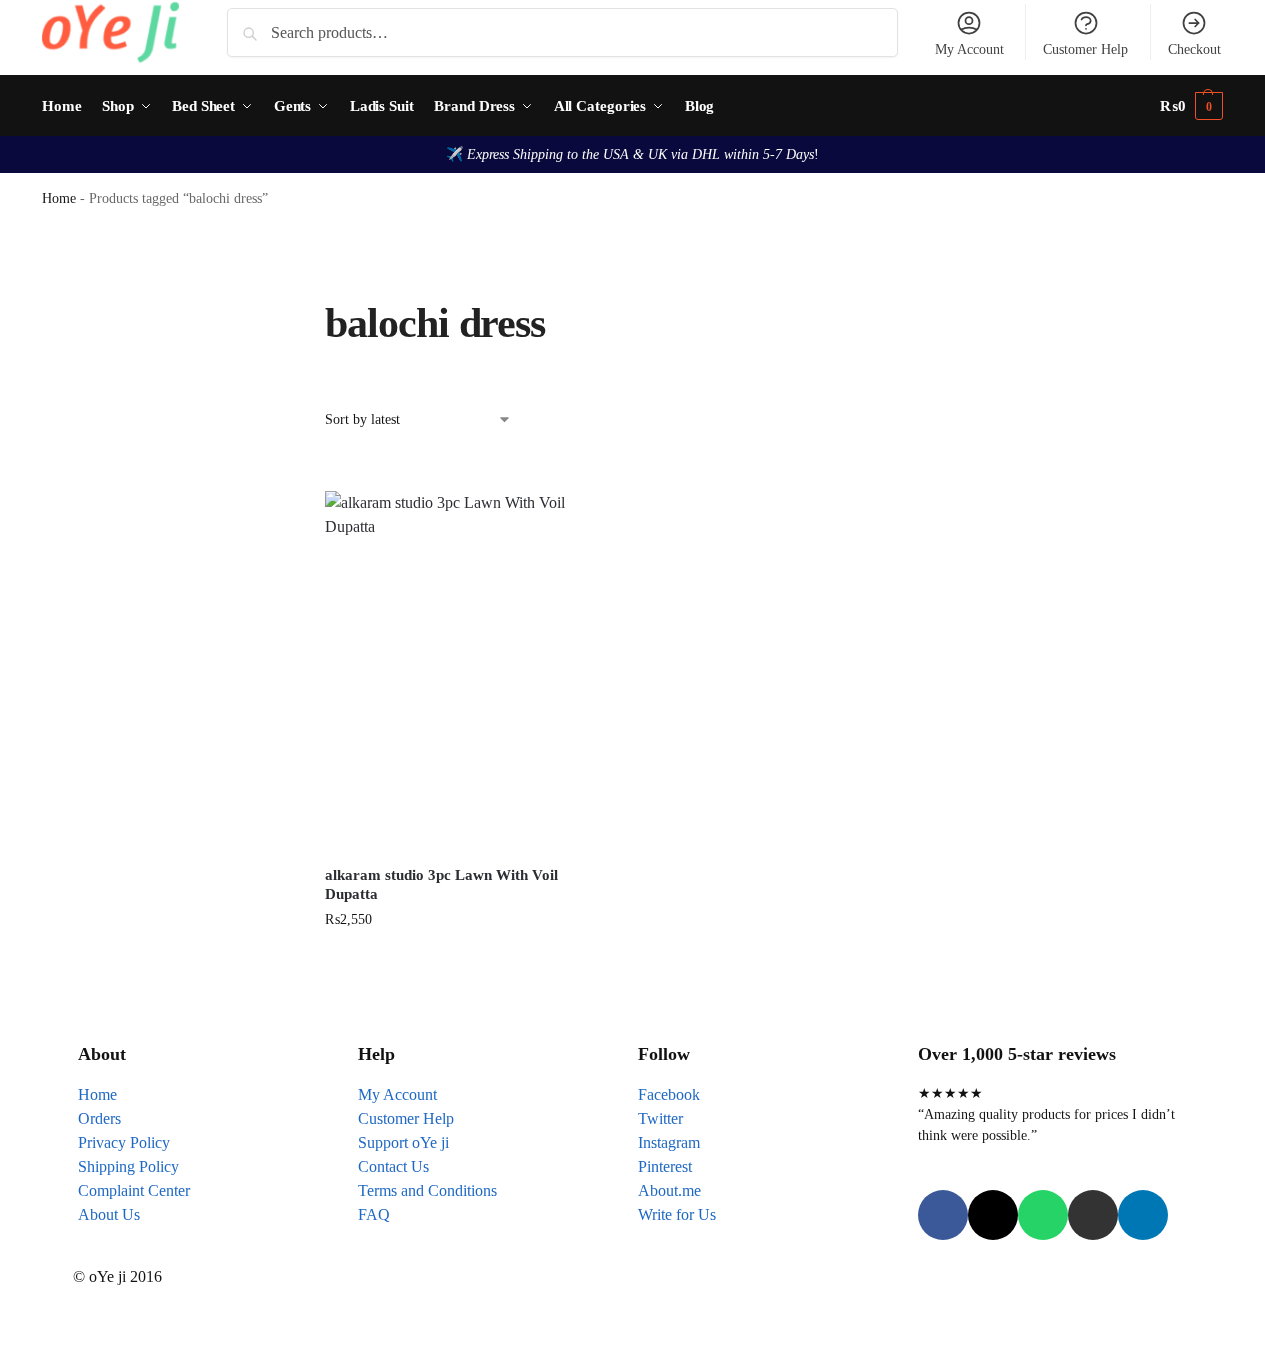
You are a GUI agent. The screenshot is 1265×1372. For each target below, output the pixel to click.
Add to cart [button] (465, 961)
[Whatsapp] (1043, 1215)
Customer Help (1085, 49)
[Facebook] (943, 1215)
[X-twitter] (993, 1215)
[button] (1191, 106)
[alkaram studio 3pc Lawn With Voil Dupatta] (464, 671)
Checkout (1194, 49)
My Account (969, 49)
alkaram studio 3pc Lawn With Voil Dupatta (441, 885)
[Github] (1093, 1215)
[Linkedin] (1143, 1215)
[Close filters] (249, 310)
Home (59, 198)
